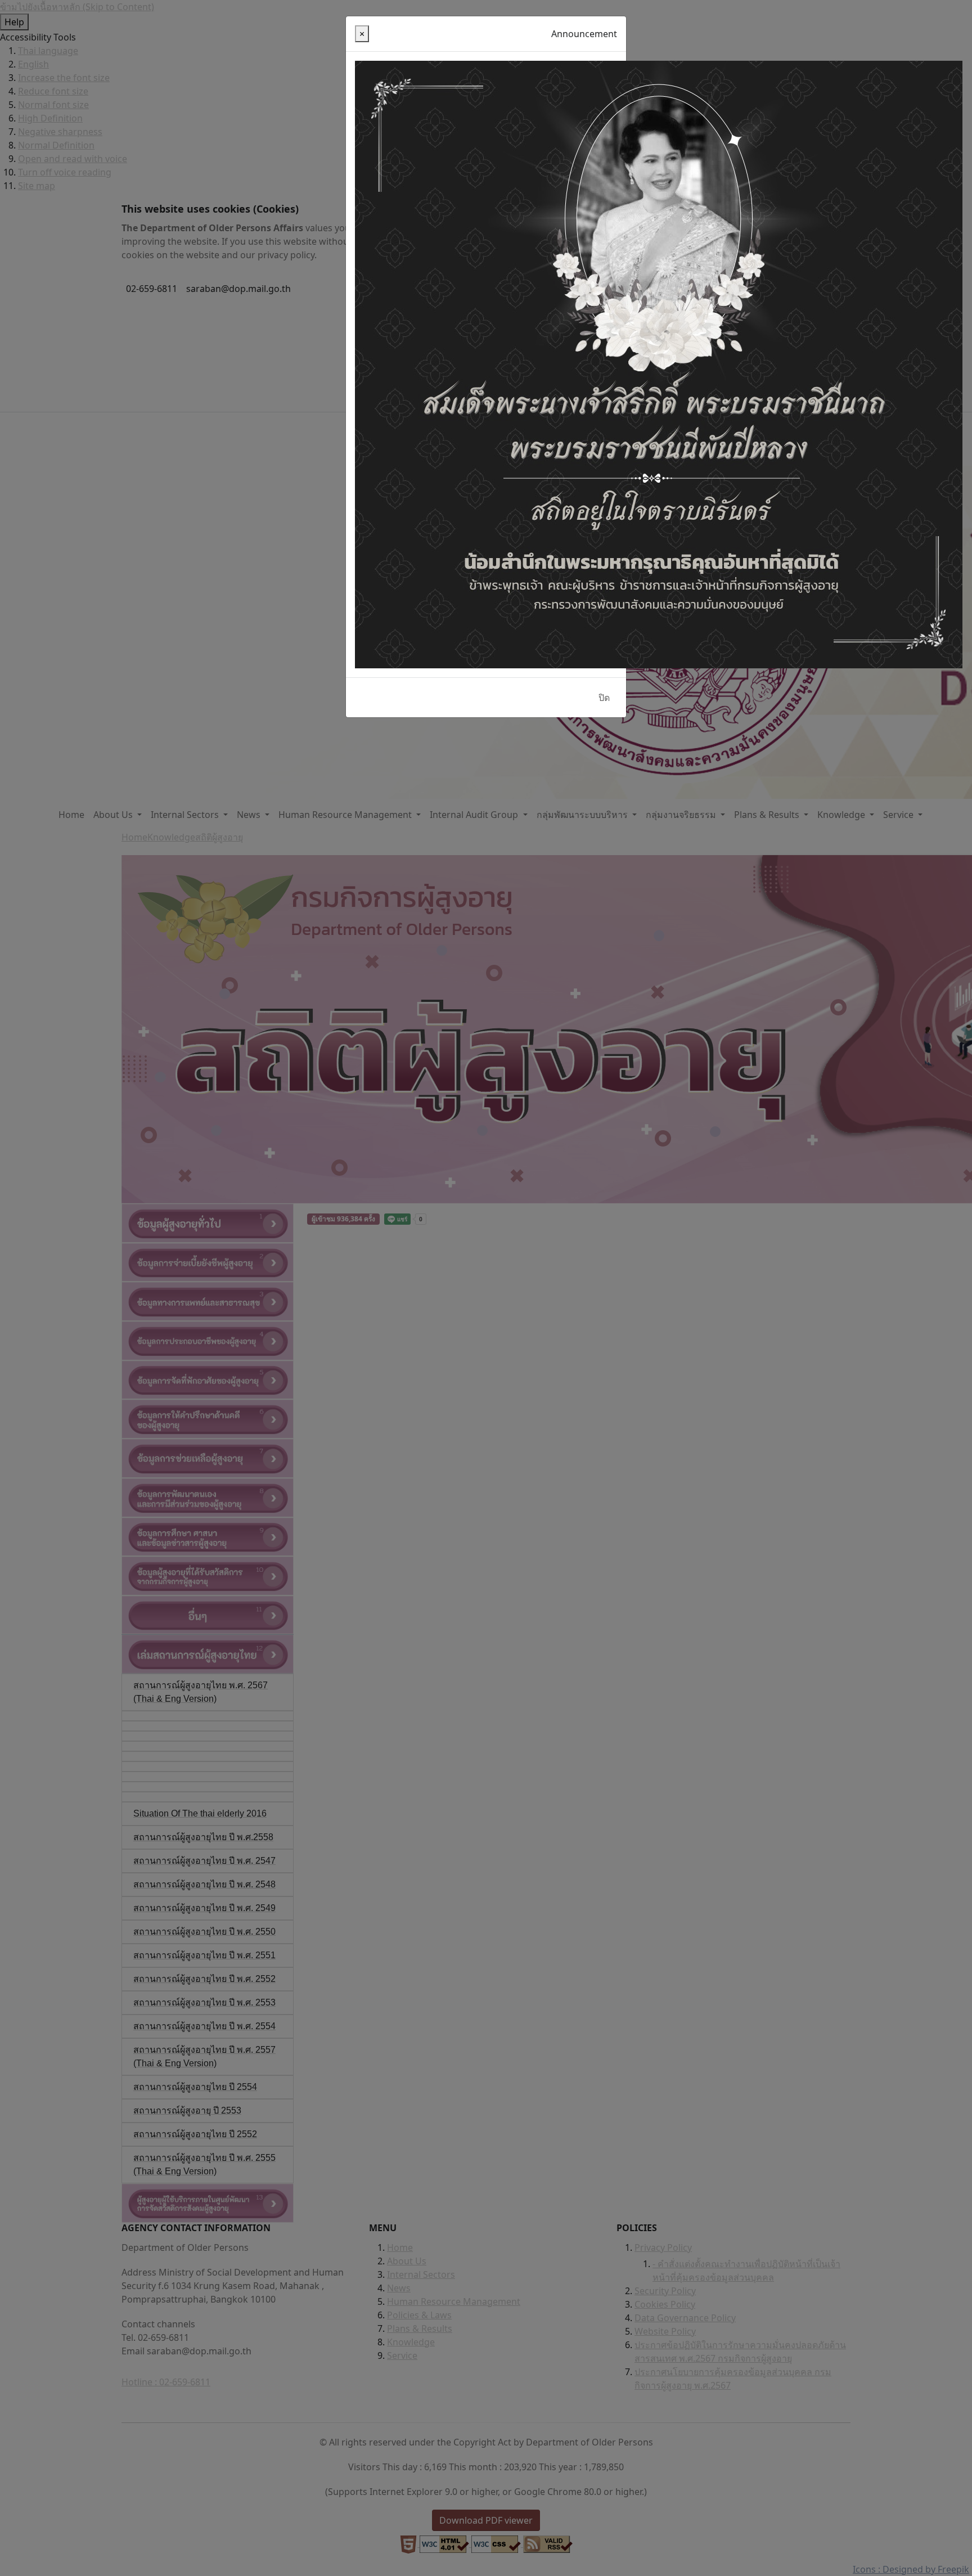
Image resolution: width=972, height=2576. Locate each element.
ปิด (604, 698)
